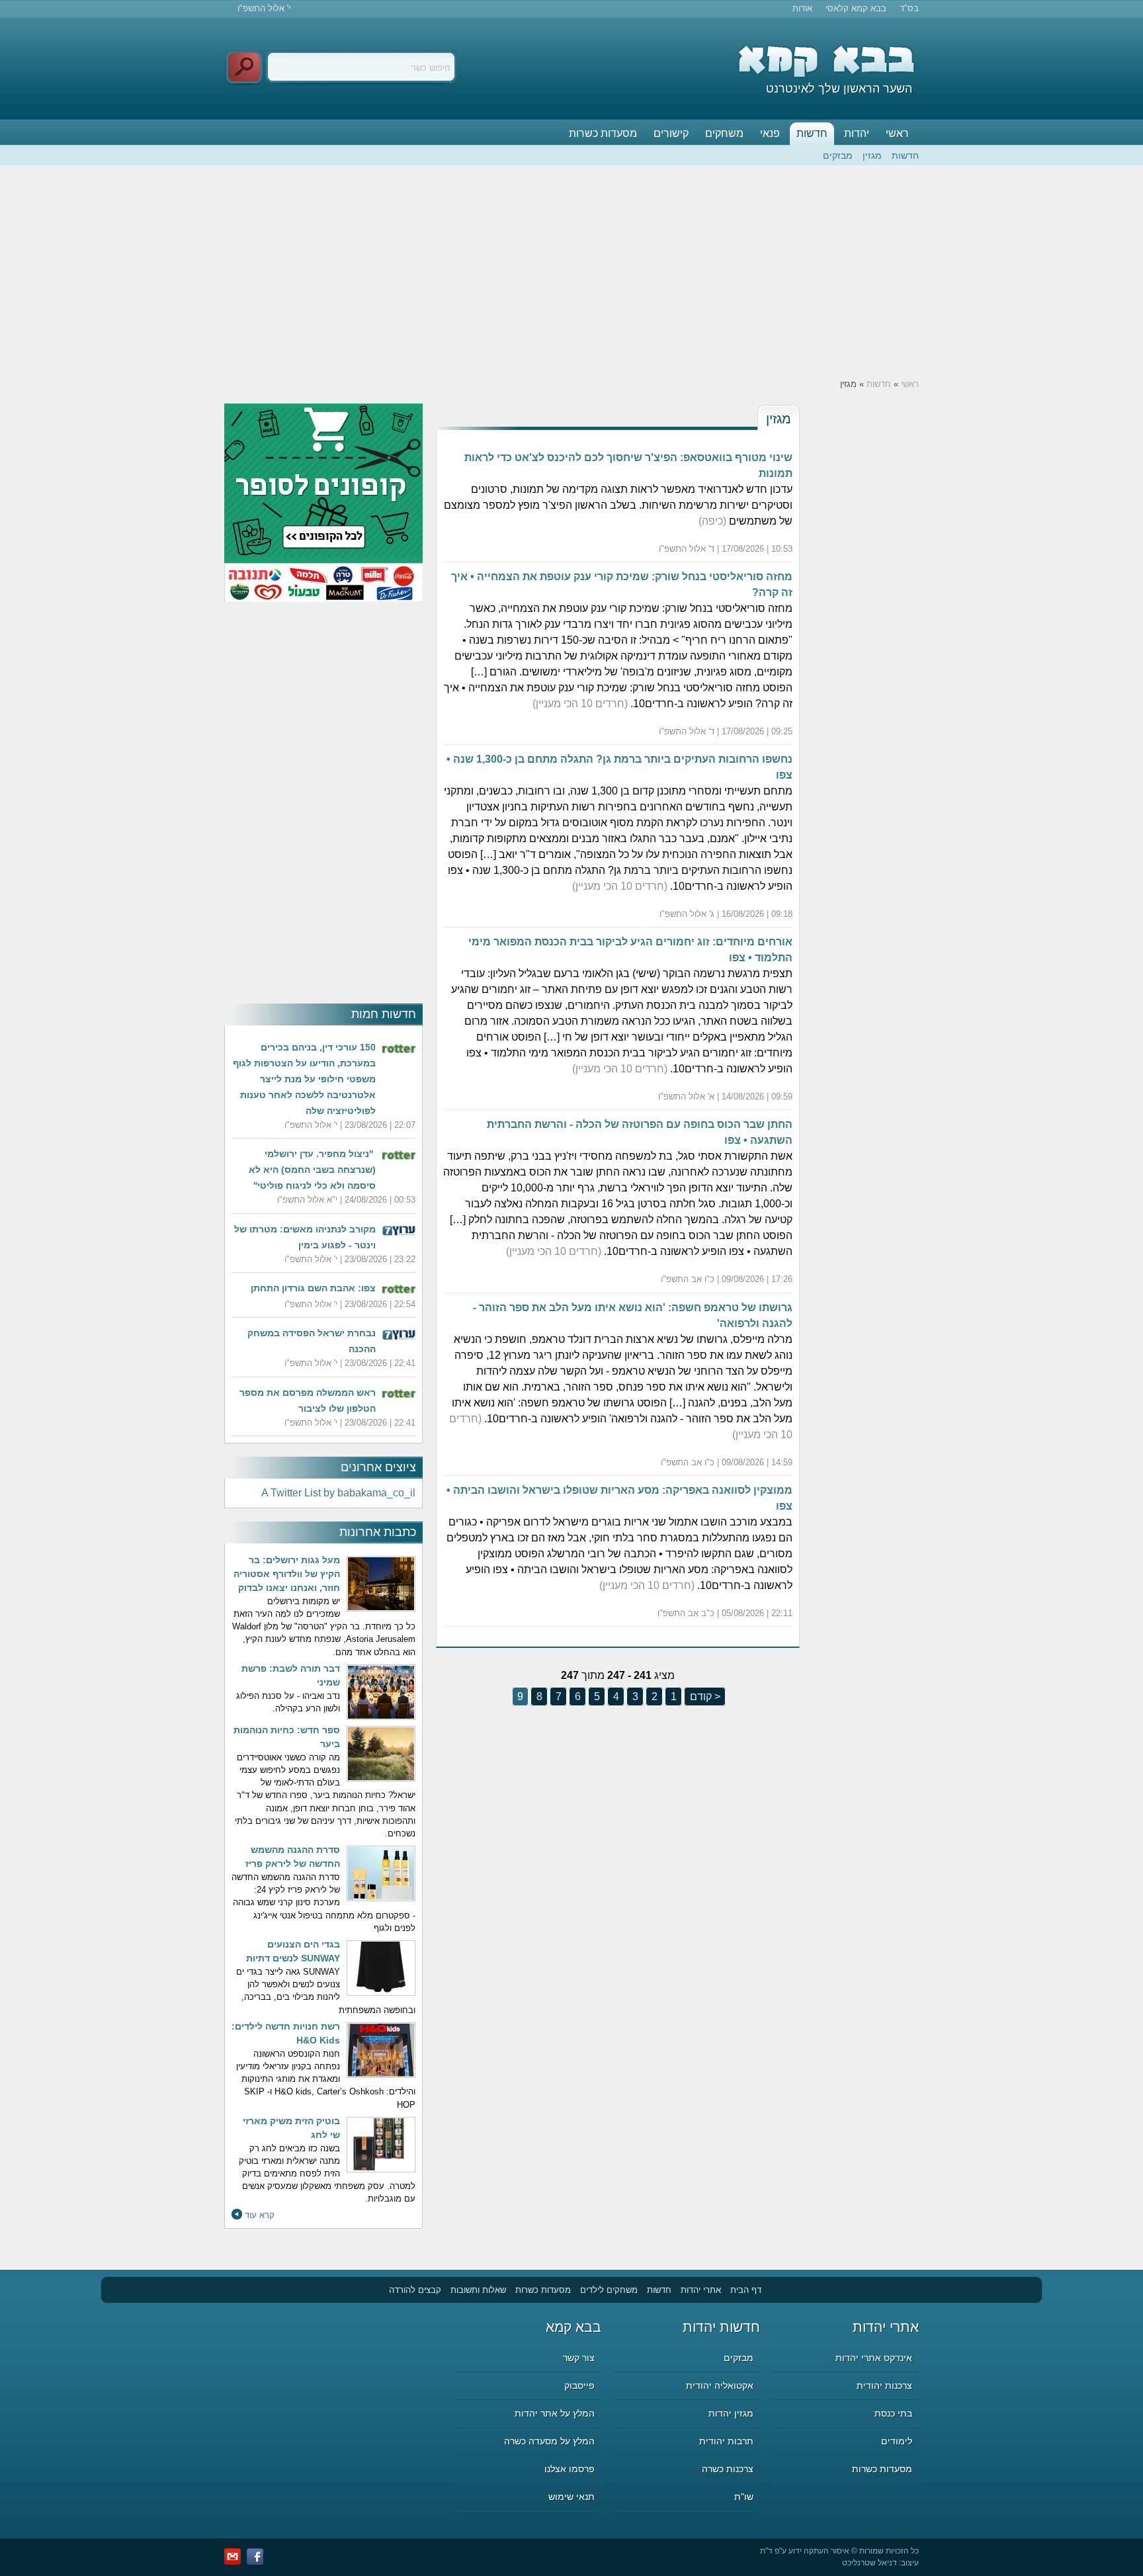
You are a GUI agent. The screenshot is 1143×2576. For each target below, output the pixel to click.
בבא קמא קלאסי (856, 8)
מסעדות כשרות (603, 133)
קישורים (671, 133)
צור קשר (579, 2358)
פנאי (770, 133)
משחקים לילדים (609, 2290)
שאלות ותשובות (478, 2290)
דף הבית (746, 2290)
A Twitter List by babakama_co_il (338, 1493)
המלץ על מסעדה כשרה (549, 2441)
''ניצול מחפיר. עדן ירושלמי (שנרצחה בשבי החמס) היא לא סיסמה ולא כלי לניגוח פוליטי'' (312, 1170)
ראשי (897, 133)
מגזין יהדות (731, 2413)
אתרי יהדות (701, 2290)
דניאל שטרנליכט (869, 2563)
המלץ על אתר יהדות (555, 2413)
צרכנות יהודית (884, 2385)
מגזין (872, 155)
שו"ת (744, 2497)
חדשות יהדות (721, 2327)
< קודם (704, 1696)
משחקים (724, 133)
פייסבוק (579, 2385)
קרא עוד (260, 2215)
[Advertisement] (571, 272)
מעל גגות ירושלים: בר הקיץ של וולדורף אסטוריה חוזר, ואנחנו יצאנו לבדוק (287, 1574)
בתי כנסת (893, 2413)
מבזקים (838, 155)
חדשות (812, 133)
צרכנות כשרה (728, 2469)
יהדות (857, 133)
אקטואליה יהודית (720, 2385)
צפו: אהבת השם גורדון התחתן (313, 1288)
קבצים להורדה (415, 2290)
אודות (802, 8)
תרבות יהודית (726, 2441)
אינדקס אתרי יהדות (874, 2358)
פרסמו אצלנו (570, 2469)
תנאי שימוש (571, 2497)
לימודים (897, 2441)
